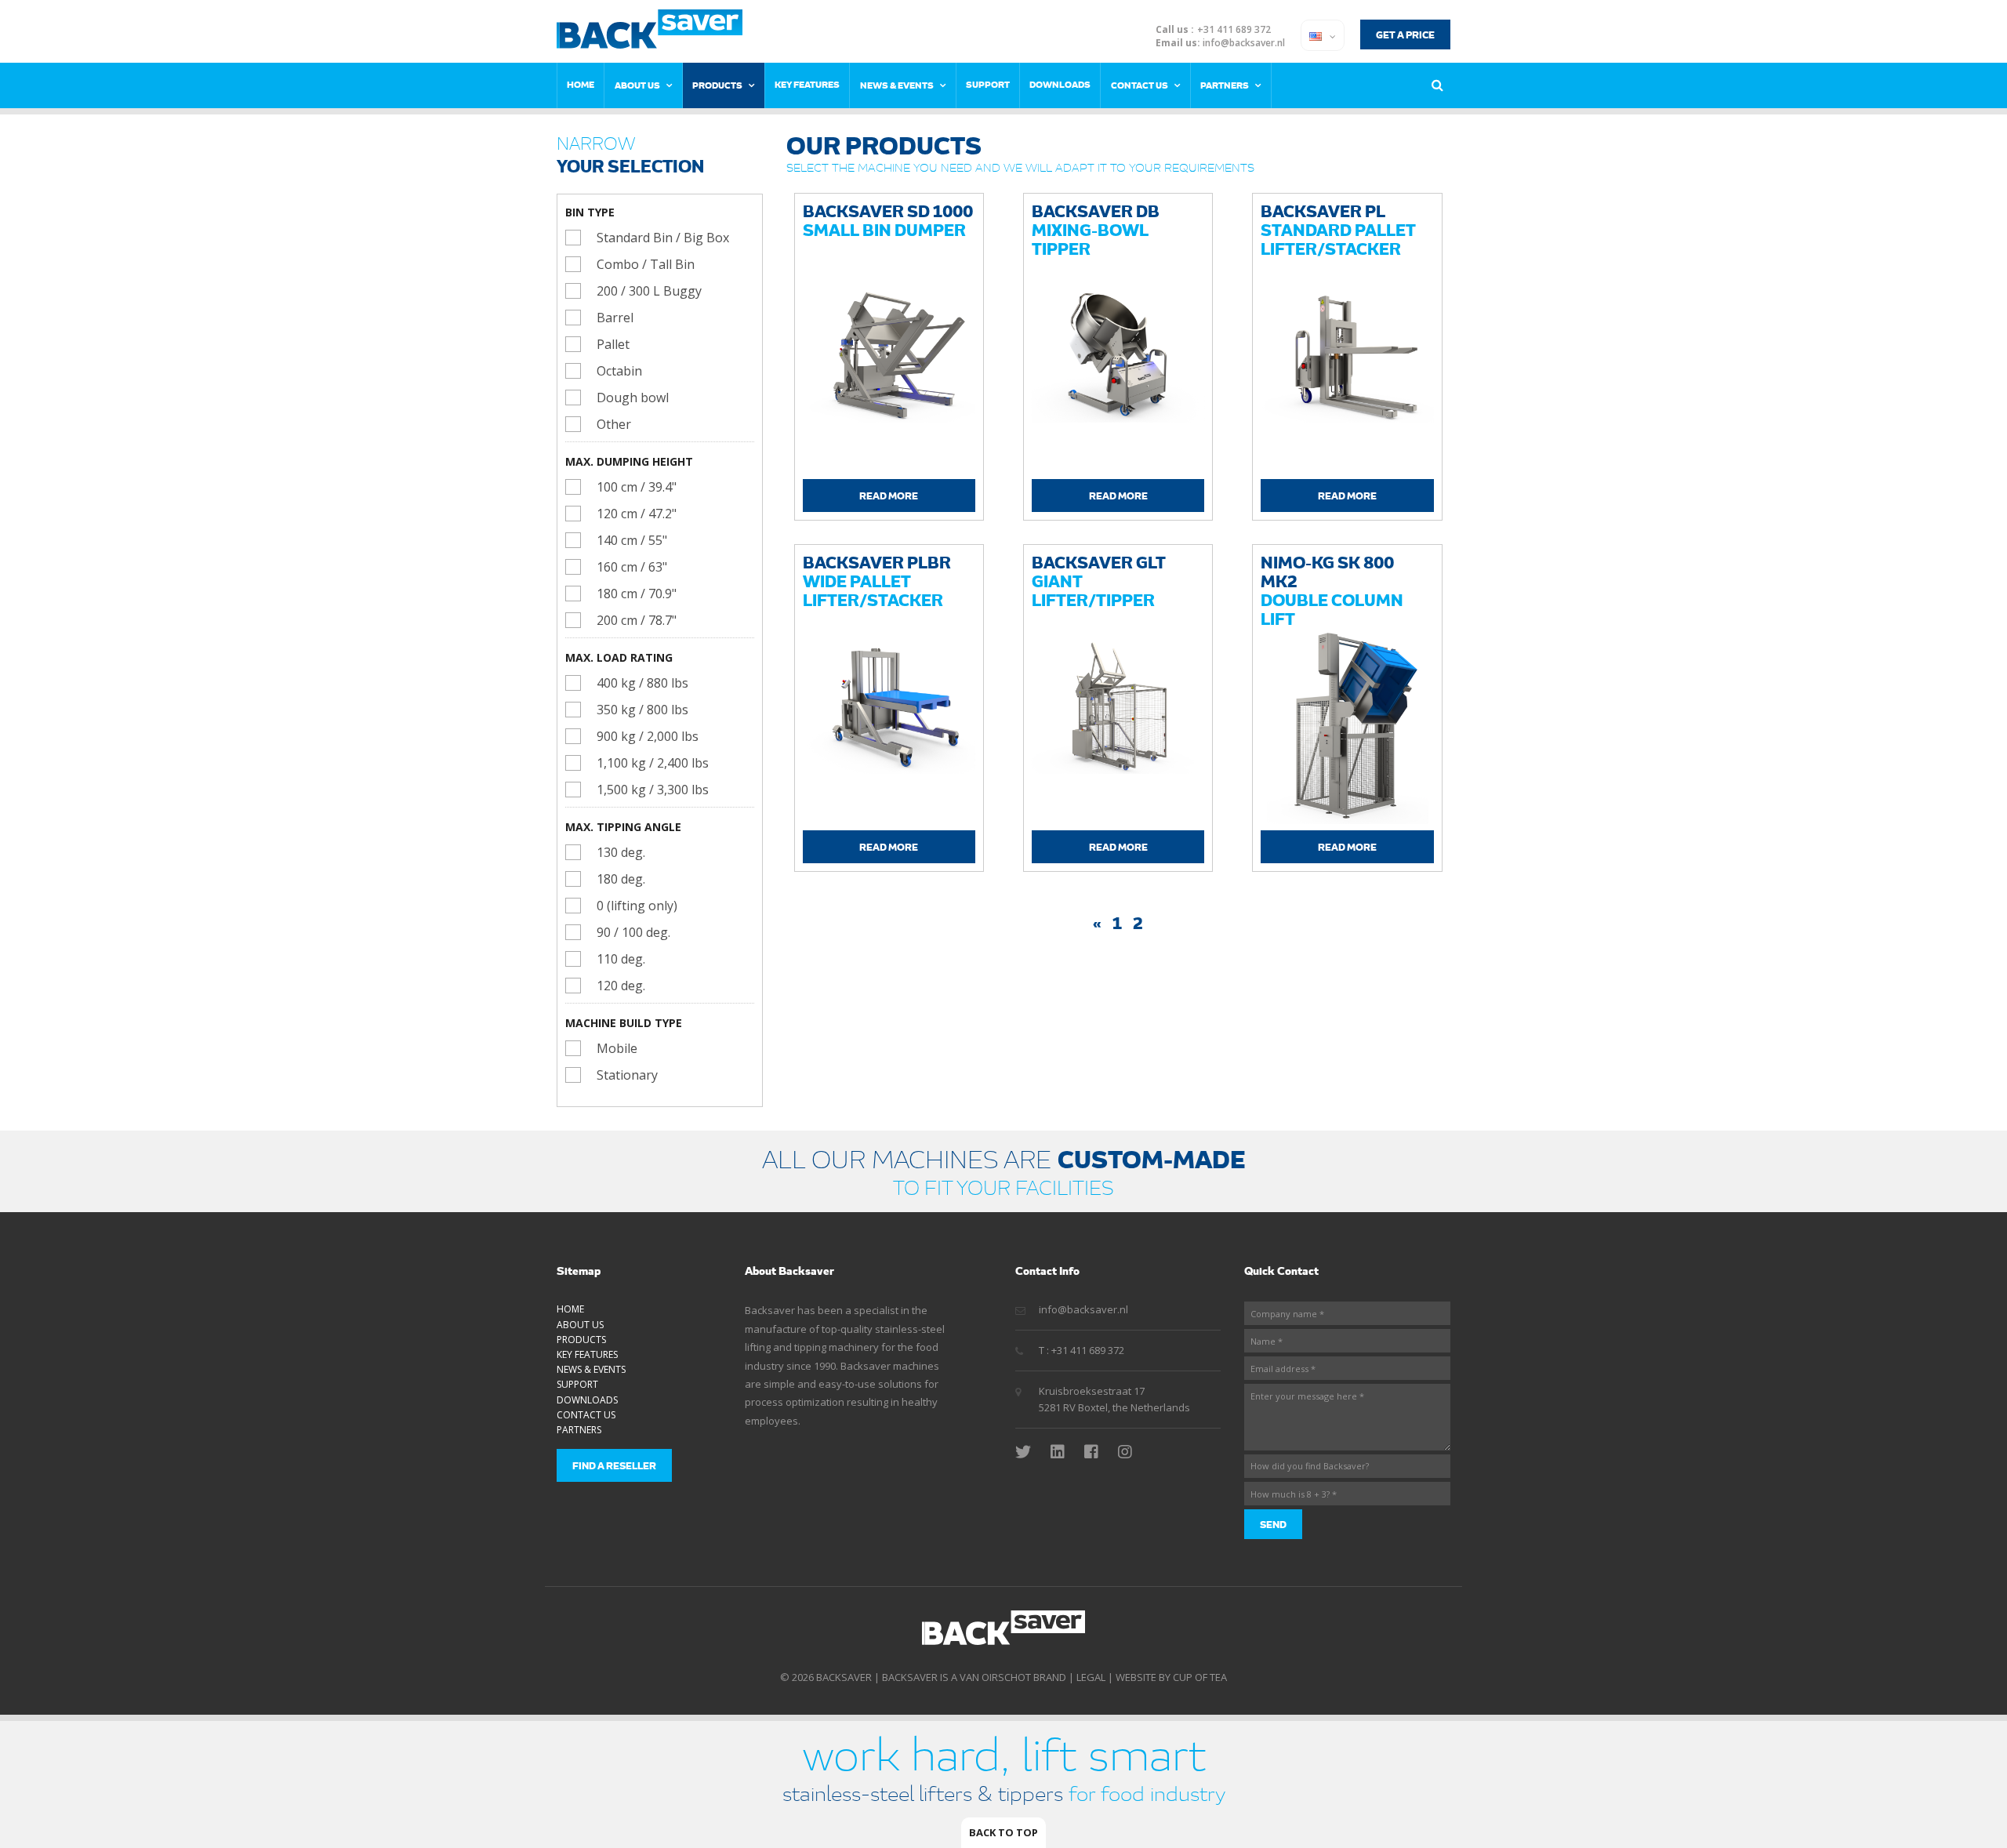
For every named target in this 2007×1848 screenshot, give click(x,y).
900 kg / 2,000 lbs (648, 736)
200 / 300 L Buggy (649, 291)
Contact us (1140, 85)
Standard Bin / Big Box (663, 238)
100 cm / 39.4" (637, 487)
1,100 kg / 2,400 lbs (653, 763)
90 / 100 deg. (633, 932)
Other (614, 424)
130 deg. (621, 852)
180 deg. (621, 879)
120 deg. (621, 986)
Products (717, 85)
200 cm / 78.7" (637, 620)
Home (581, 84)
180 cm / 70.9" (637, 594)
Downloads (1060, 84)
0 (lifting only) (637, 906)
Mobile (617, 1048)
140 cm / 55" (632, 540)
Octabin (619, 371)
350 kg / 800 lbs (642, 710)
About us (637, 85)
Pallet (613, 344)
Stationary (627, 1075)
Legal (1091, 1677)
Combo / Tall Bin (646, 264)
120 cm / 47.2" (637, 514)
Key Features (807, 84)
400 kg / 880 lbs (642, 683)
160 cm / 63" (632, 567)
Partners (1225, 85)
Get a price (1405, 34)
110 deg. (621, 959)
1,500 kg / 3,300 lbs (653, 790)
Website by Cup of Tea (1171, 1677)
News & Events (897, 85)
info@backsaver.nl (1244, 43)
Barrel (615, 318)
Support (988, 84)
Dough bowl (633, 398)
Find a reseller (614, 1465)
